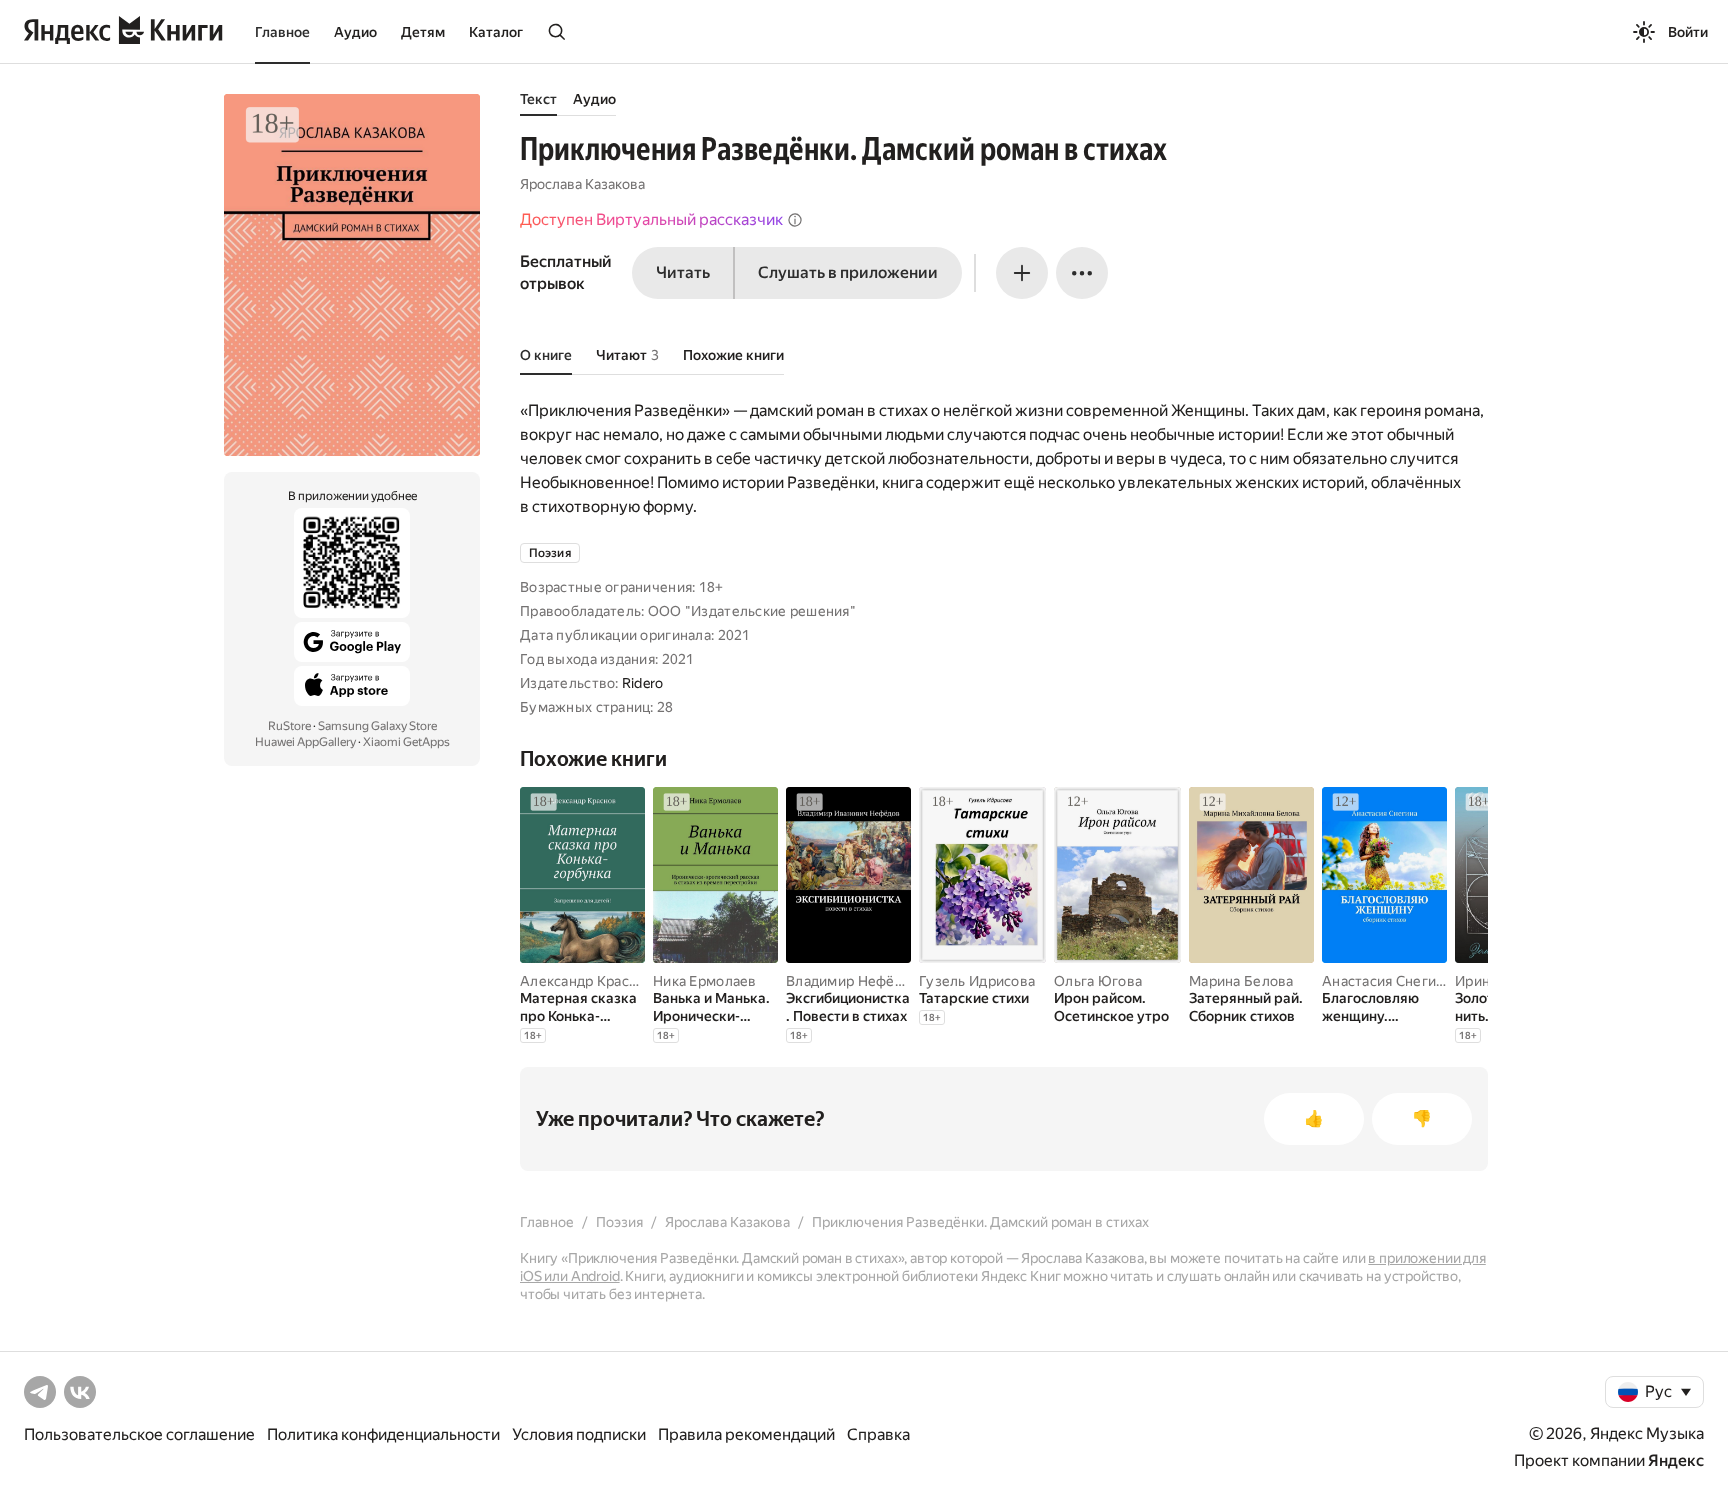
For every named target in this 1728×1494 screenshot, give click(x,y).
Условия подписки (579, 1434)
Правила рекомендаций (746, 1434)
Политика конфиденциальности (383, 1434)
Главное (282, 32)
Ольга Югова (1098, 981)
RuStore (289, 726)
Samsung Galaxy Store (377, 726)
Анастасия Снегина (1387, 981)
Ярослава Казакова (582, 184)
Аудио (355, 32)
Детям (423, 32)
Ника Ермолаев (705, 981)
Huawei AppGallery (305, 742)
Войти (1688, 32)
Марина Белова (1241, 981)
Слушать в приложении (848, 272)
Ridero (643, 683)
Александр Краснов (587, 981)
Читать (683, 272)
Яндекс (1676, 1460)
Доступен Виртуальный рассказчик (651, 219)
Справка (878, 1434)
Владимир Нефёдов (852, 981)
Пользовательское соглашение (139, 1434)
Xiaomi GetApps (406, 742)
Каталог (496, 32)
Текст (538, 99)
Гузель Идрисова (977, 981)
